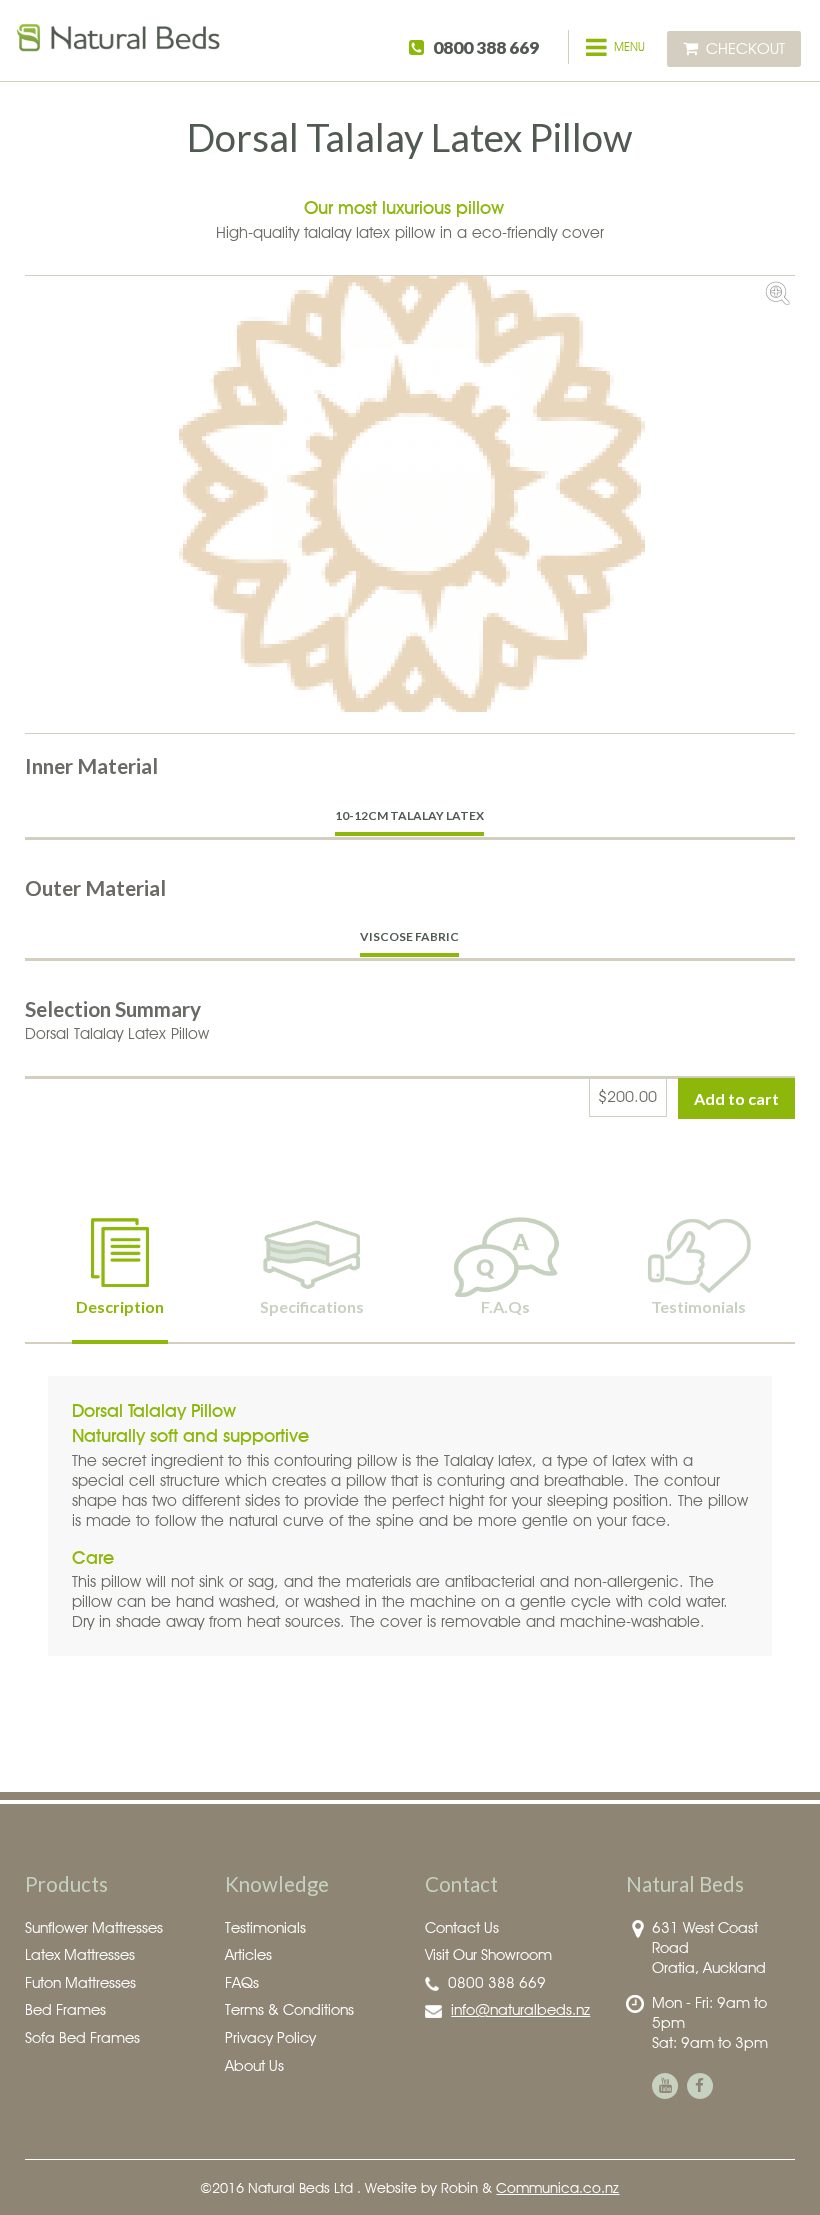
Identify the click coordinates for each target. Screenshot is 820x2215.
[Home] (119, 46)
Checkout (745, 48)
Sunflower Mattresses (94, 1927)
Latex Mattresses (80, 1954)
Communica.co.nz (557, 2187)
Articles (248, 1954)
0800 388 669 (486, 47)
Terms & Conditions (289, 2009)
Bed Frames (65, 2009)
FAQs (242, 1982)
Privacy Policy (270, 2037)
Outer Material (95, 887)
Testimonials (265, 1927)
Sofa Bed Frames (82, 2037)
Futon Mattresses (80, 1982)
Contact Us (462, 1927)
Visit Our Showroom (488, 1954)
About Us (254, 2065)
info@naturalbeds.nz (520, 2009)
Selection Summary (113, 1008)
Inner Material (91, 765)
